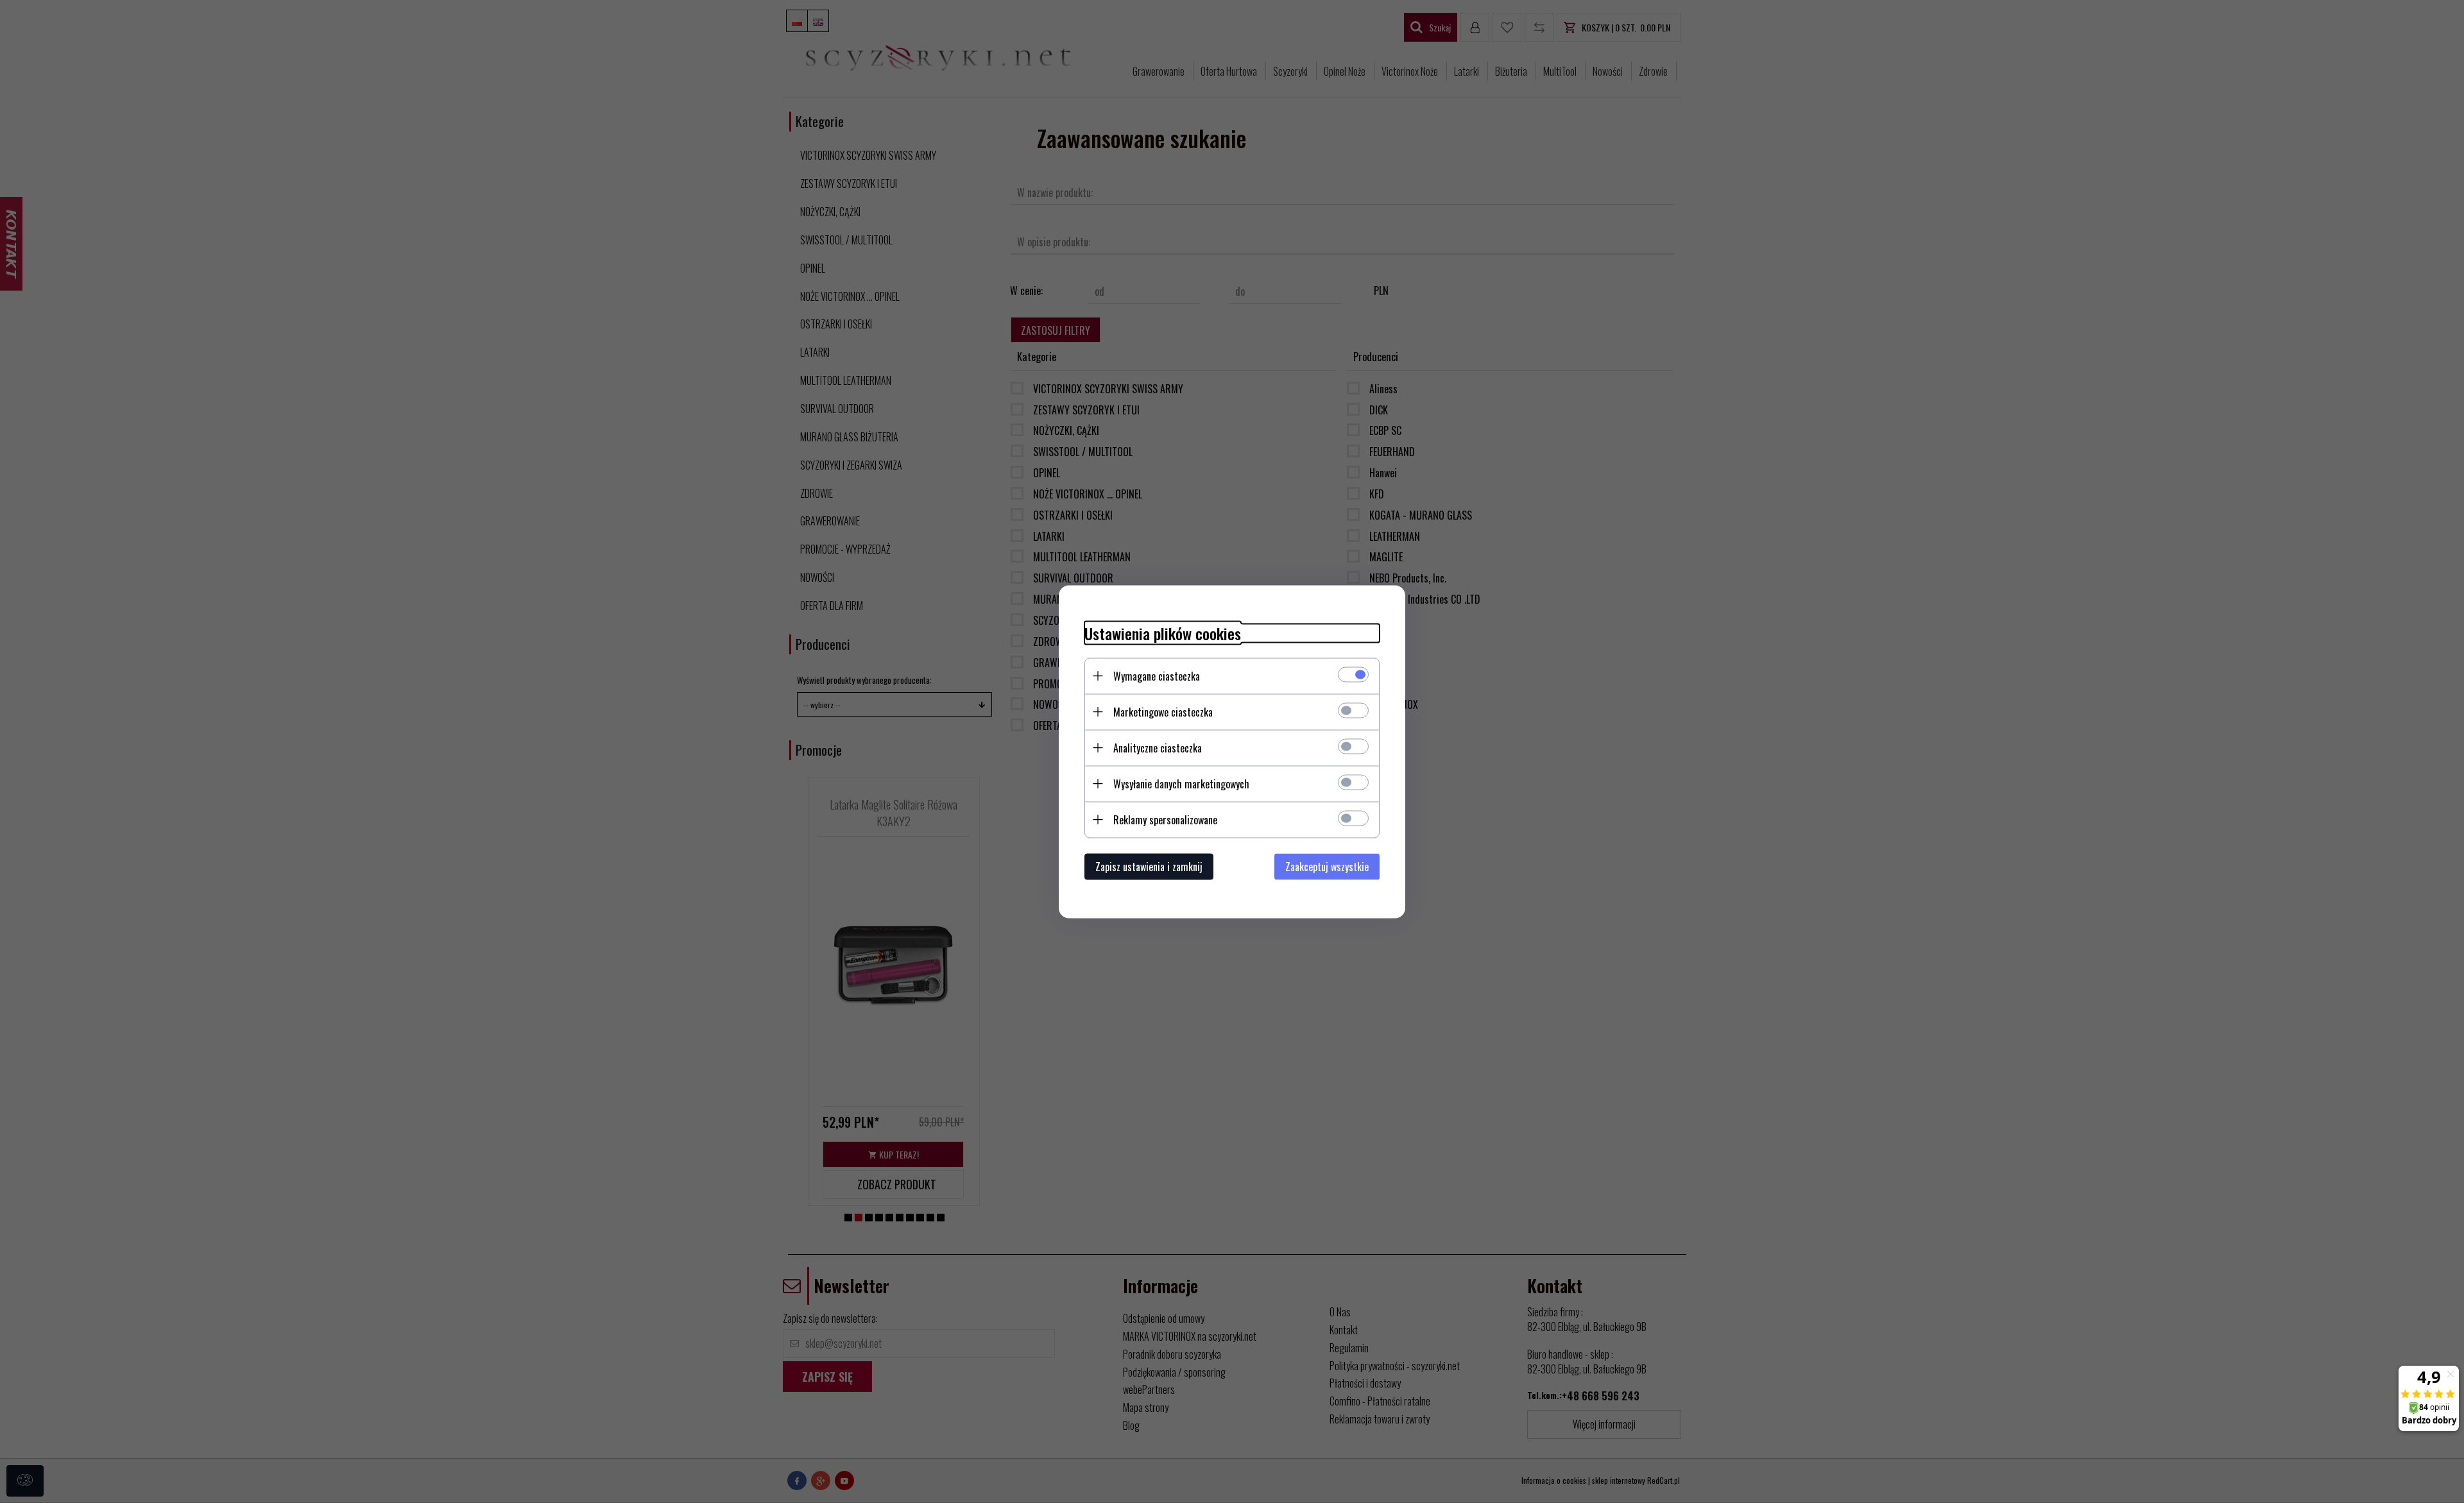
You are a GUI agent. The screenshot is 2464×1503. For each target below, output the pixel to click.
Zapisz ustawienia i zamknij (1149, 866)
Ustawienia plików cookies (1163, 633)
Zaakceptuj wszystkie (1327, 866)
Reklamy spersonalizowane (1165, 819)
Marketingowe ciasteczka (1163, 711)
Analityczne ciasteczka (1158, 747)
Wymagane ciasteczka (1157, 675)
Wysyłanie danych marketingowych (1181, 783)
